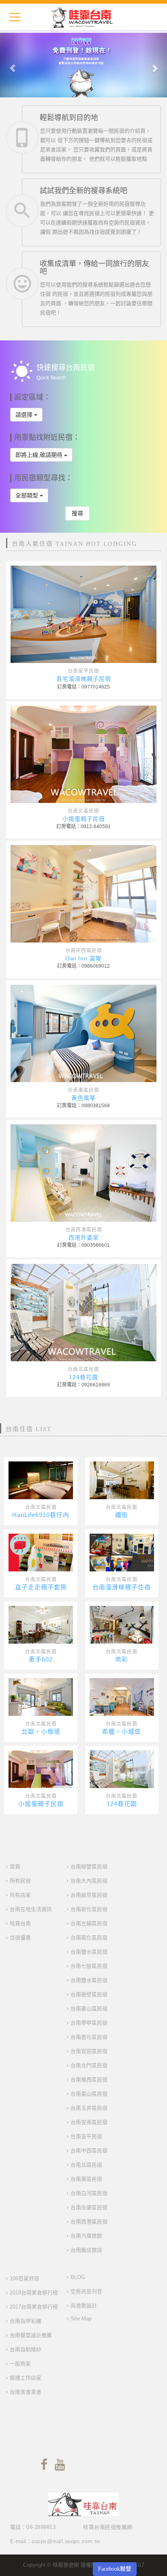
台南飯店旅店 (86, 2250)
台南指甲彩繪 (26, 2321)
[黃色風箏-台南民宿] (83, 1033)
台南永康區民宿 (89, 2207)
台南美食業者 (26, 2392)
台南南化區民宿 (89, 1938)
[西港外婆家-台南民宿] (83, 1173)
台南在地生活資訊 (31, 1909)
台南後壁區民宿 (89, 1994)
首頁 (15, 1867)
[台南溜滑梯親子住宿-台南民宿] (122, 1555)
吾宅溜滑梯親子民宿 (84, 679)
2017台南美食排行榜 (34, 2307)
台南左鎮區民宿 (89, 1923)
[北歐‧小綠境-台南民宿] (41, 1699)
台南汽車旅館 (86, 2236)
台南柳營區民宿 (89, 1867)
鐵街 (122, 1515)
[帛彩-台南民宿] (122, 1627)
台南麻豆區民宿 (89, 1895)
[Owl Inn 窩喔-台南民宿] (83, 894)
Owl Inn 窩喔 (83, 958)
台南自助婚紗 (26, 2349)
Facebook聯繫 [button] (115, 2569)
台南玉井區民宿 (89, 2108)
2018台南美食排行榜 (34, 2293)
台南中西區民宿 (84, 951)
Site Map (81, 2319)
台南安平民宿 (83, 671)
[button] (13, 64)
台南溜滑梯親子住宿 (122, 1587)
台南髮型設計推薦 (31, 2335)
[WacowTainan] (82, 17)
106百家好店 (25, 2278)
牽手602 (41, 1659)
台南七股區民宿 (89, 1966)
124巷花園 (83, 1377)
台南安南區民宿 (89, 2122)
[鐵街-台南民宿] (122, 1483)
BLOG (78, 2277)
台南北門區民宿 (89, 2065)
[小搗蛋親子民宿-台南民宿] (83, 754)
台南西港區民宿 (84, 1230)
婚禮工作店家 (26, 2378)
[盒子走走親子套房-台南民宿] (41, 1555)
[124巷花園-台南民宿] (83, 1313)
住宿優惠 (20, 1938)
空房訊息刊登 (86, 2291)
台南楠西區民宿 (89, 2080)
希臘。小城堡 (122, 1731)
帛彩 (122, 1659)
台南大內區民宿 (89, 1881)
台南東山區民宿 (89, 2009)
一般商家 (20, 2364)
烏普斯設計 (84, 2306)
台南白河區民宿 (89, 2193)
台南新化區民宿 (89, 1909)
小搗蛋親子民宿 (84, 819)
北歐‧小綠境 (41, 1731)
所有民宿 (20, 1881)
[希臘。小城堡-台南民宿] (122, 1699)
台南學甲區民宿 (89, 2023)
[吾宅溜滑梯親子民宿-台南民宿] (83, 614)
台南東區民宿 (83, 1090)
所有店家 (20, 1895)
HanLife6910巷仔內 (41, 1515)
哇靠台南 (20, 1923)
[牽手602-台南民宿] (41, 1627)
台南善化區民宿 (89, 2037)
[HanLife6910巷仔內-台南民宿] (41, 1483)
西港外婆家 (84, 1237)
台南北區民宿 (83, 811)
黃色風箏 (83, 1098)
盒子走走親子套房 (41, 1587)
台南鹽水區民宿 (89, 1952)
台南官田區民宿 (89, 2051)
